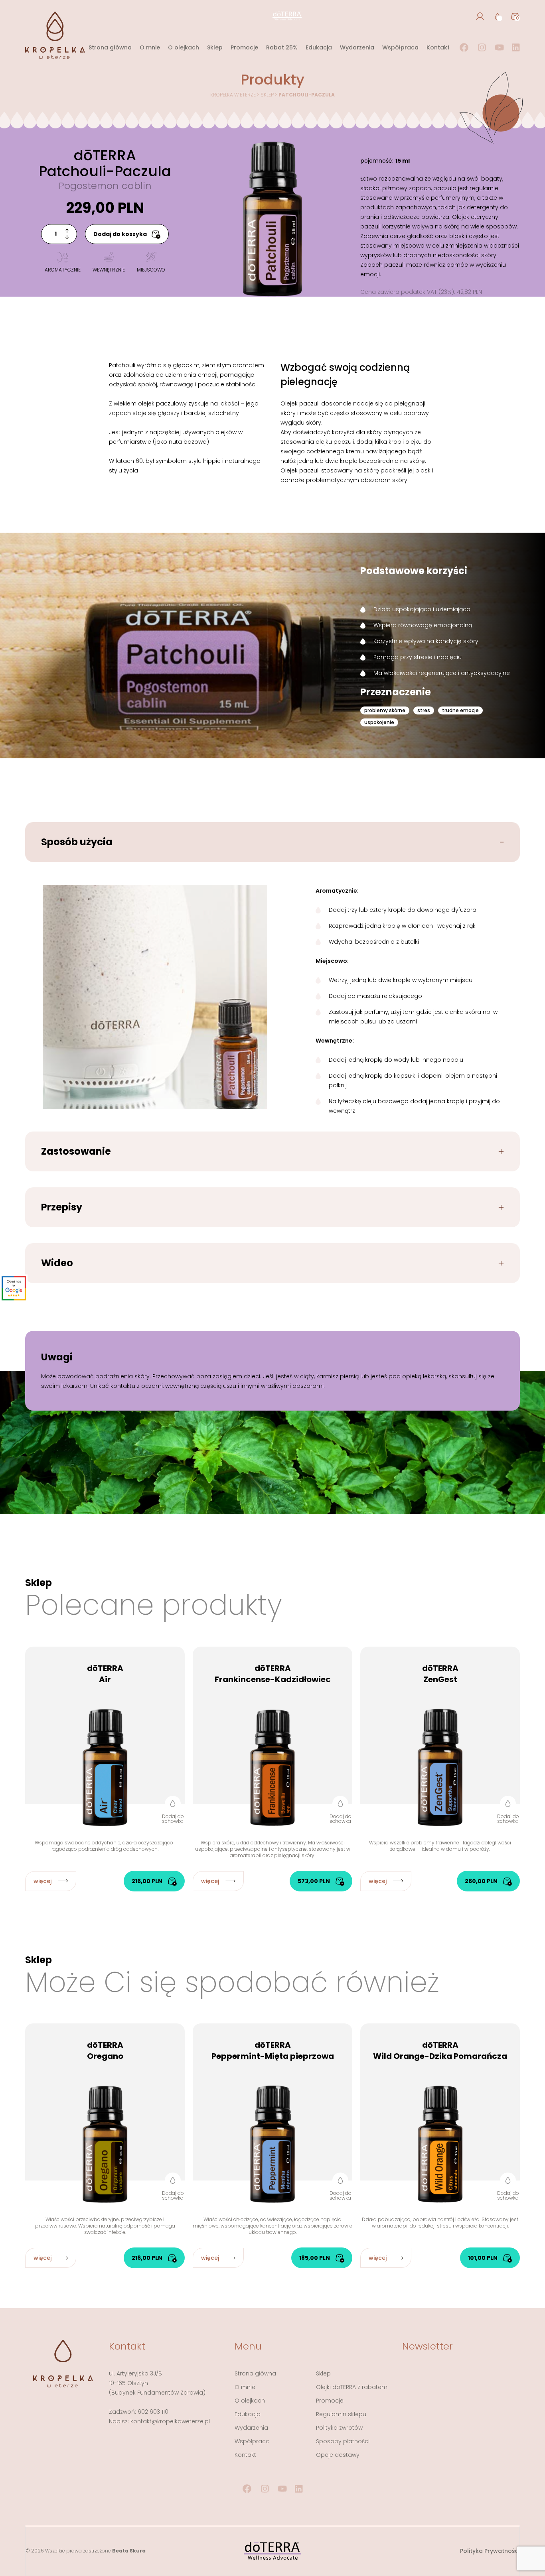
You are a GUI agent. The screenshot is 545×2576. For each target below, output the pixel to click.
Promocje (244, 47)
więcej (42, 1881)
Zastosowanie (76, 1151)
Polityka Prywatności (490, 2551)
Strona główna (110, 47)
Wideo (57, 1263)
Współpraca (400, 47)
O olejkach (184, 47)
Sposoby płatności (343, 2441)
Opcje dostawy (338, 2455)
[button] (173, 1810)
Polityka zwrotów (339, 2428)
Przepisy (62, 1207)
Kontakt (438, 47)
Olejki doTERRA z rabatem (352, 2387)
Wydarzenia (357, 47)
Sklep (215, 47)
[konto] (480, 16)
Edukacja (319, 47)
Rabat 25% (282, 47)
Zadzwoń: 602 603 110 (139, 2412)
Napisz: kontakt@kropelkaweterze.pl (159, 2421)
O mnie (150, 47)
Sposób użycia (77, 842)
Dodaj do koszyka (120, 234)
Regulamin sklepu (341, 2414)
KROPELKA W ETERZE (233, 95)
